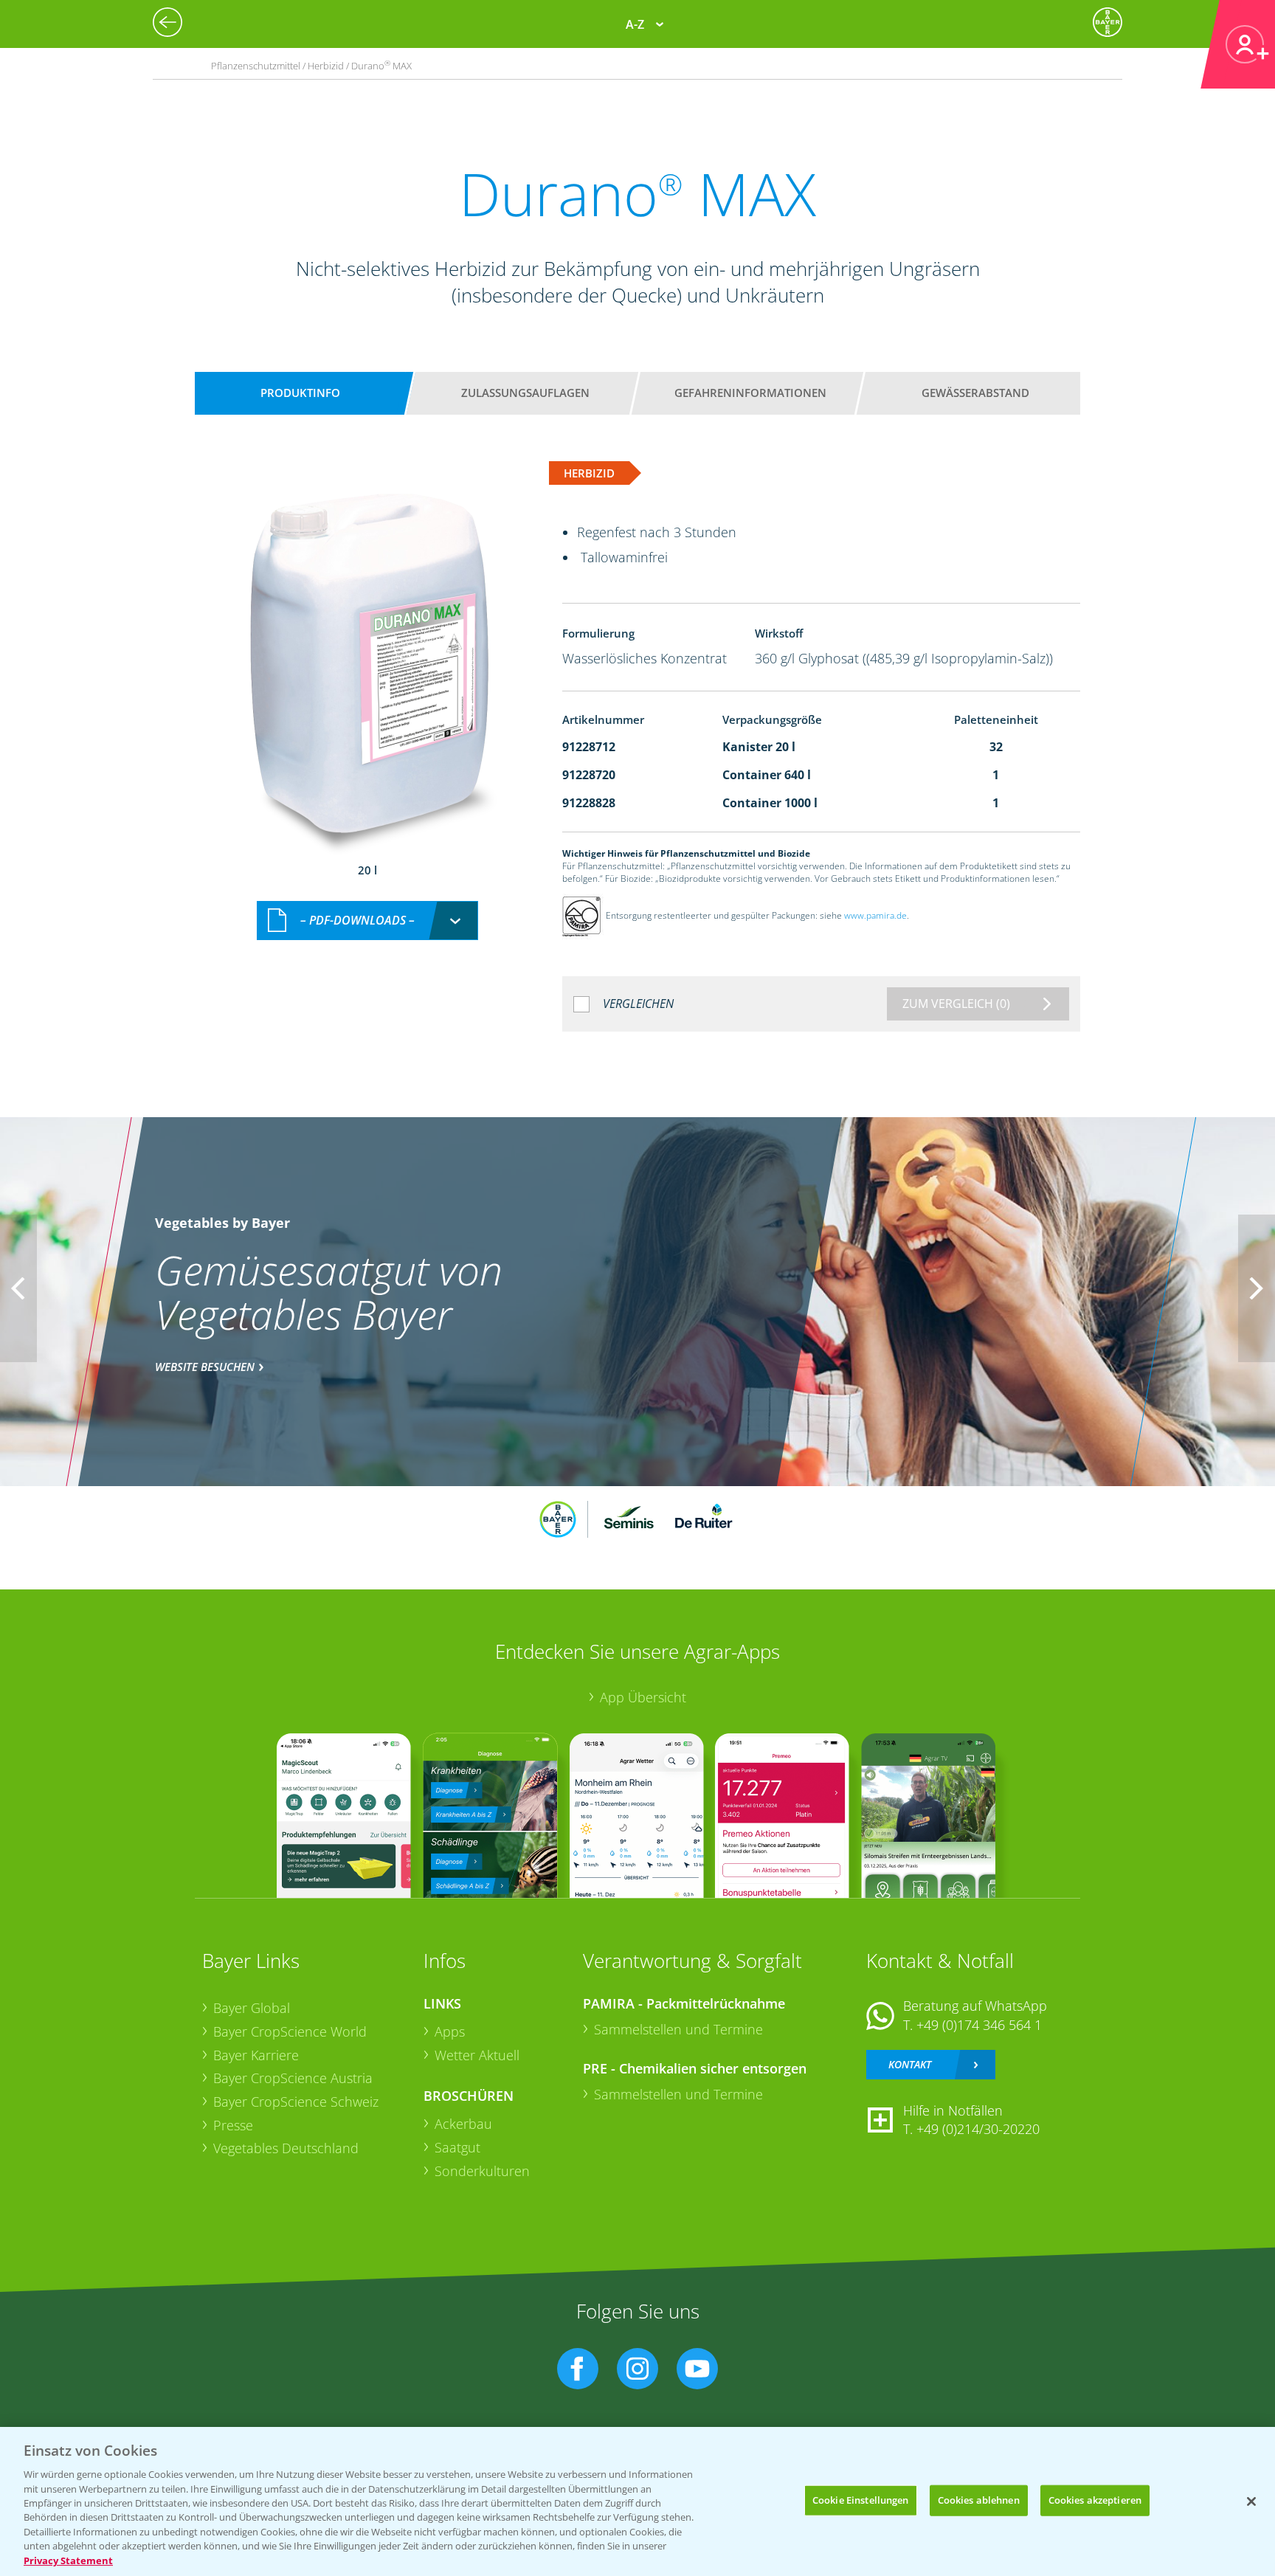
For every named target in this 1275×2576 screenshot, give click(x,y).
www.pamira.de (875, 916)
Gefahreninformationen (750, 393)
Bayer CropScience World (290, 2031)
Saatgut (457, 2147)
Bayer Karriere (256, 2055)
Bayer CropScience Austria (293, 2078)
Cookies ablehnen (979, 2500)
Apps (450, 2031)
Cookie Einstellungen (861, 2500)
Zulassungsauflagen (525, 393)
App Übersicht (643, 1697)
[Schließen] (1251, 2501)
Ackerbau (463, 2124)
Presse (233, 2125)
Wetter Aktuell (477, 2055)
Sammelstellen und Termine (678, 2029)
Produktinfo (300, 393)
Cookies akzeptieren (1095, 2500)
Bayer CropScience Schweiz (296, 2102)
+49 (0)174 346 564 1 (979, 2025)
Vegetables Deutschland (286, 2148)
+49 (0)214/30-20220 (978, 2129)
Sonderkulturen (482, 2171)
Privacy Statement (68, 2561)
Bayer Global (252, 2008)
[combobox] (367, 921)
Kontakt (910, 2064)
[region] (637, 2501)
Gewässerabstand (975, 393)
